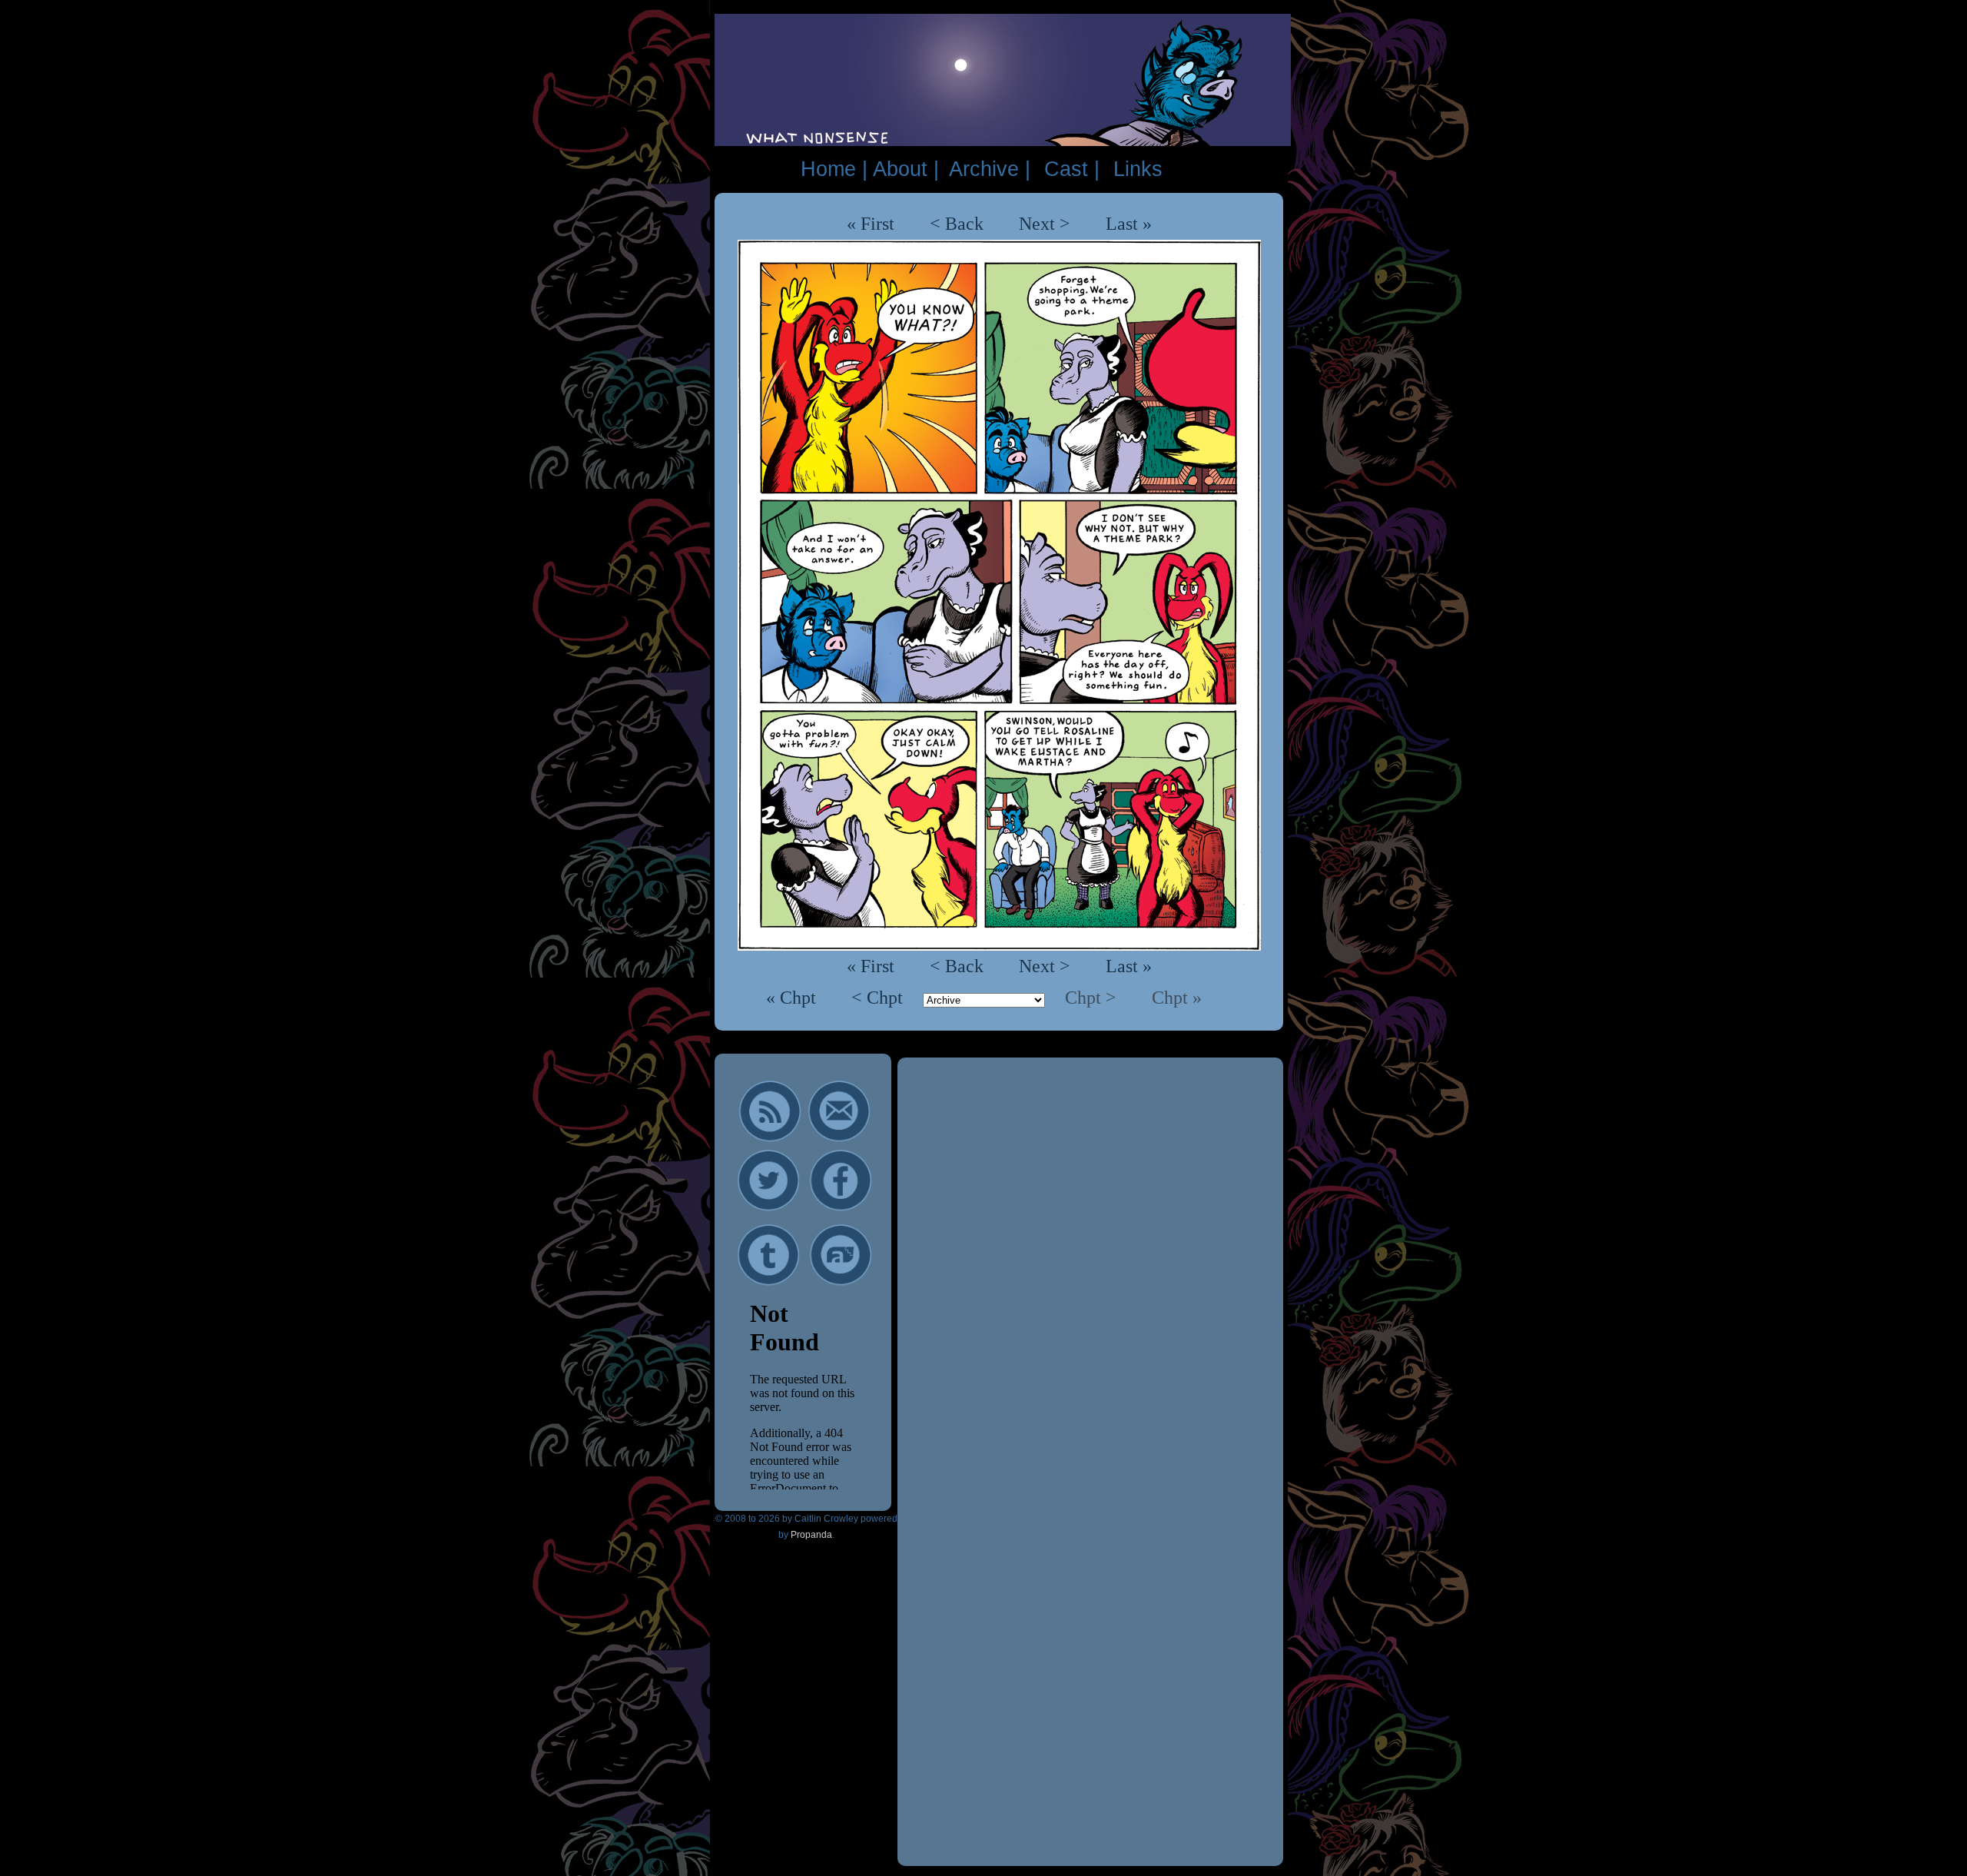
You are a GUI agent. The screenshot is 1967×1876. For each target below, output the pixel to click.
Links (1138, 169)
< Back (957, 224)
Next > (1045, 224)
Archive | (990, 169)
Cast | (1072, 169)
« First (871, 224)
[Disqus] (1090, 1265)
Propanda (811, 1535)
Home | (834, 169)
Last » (1129, 224)
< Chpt (879, 998)
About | (906, 169)
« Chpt (793, 998)
